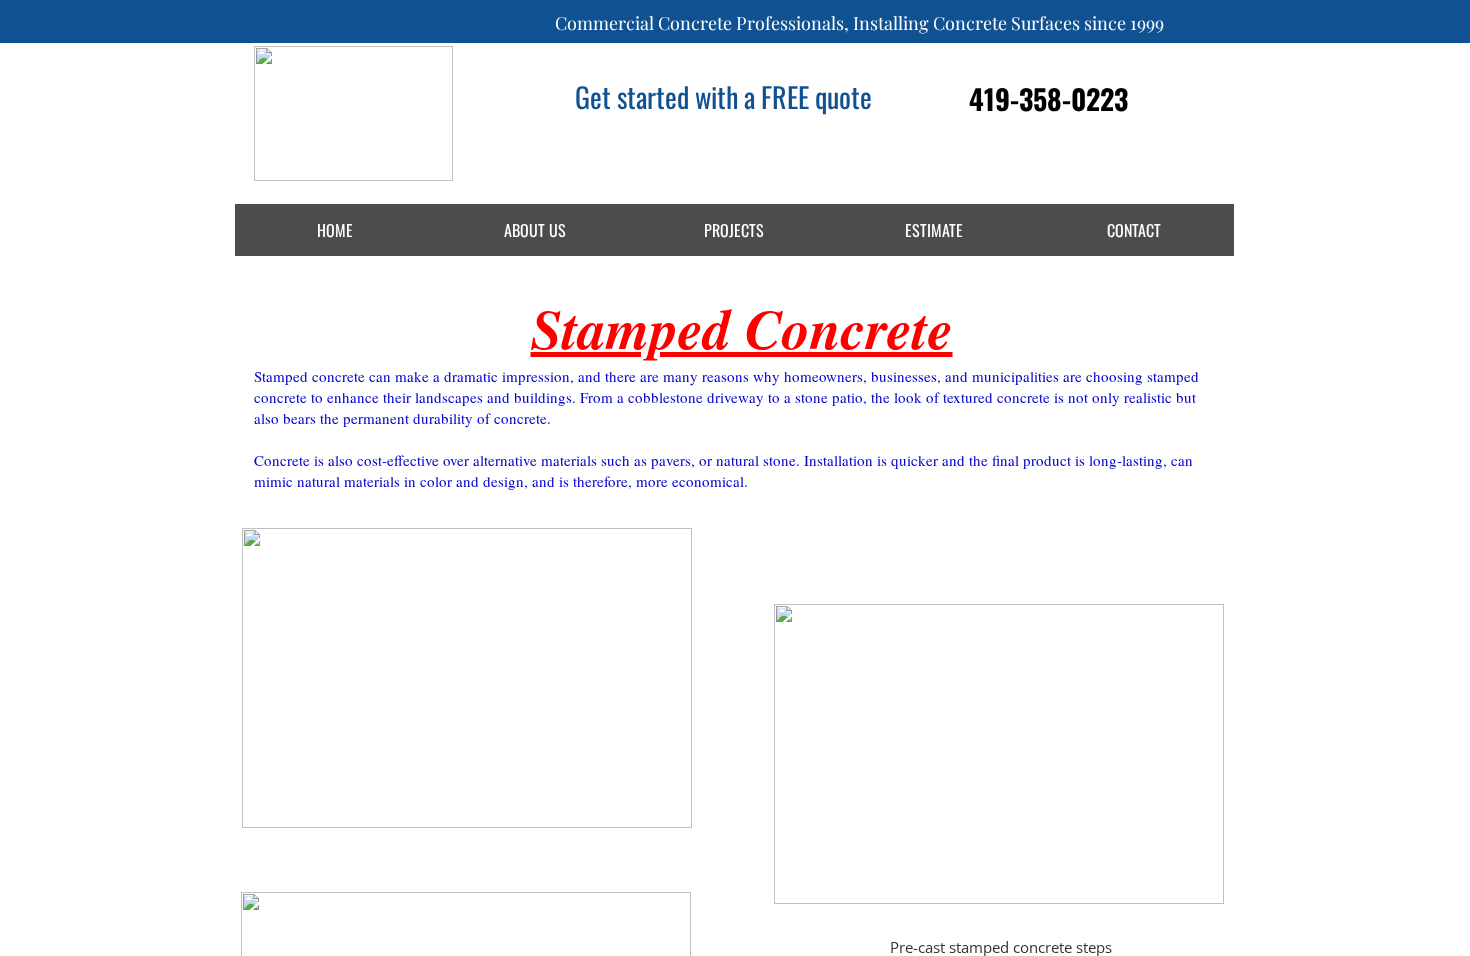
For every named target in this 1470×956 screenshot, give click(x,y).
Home (335, 230)
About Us (535, 230)
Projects (734, 230)
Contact (1134, 230)
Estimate (934, 230)
